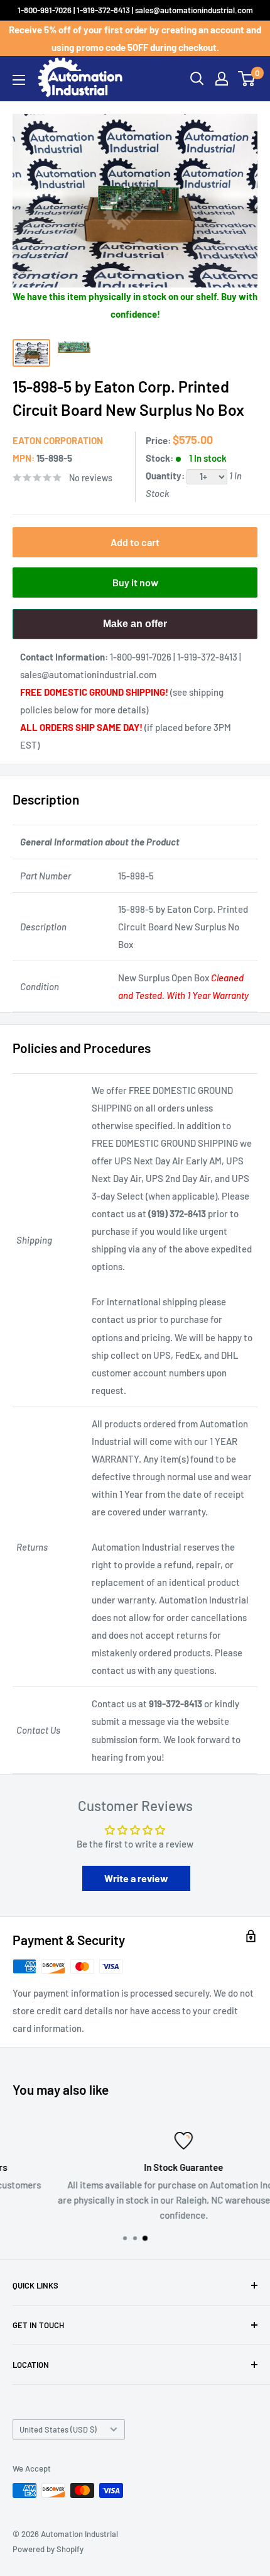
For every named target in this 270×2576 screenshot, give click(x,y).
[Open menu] (19, 80)
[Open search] (197, 79)
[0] (247, 79)
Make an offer (135, 629)
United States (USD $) (58, 2429)
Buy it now (135, 582)
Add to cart (135, 542)
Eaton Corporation (58, 440)
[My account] (222, 79)
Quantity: (166, 476)
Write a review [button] (136, 1878)
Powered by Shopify (48, 2549)
